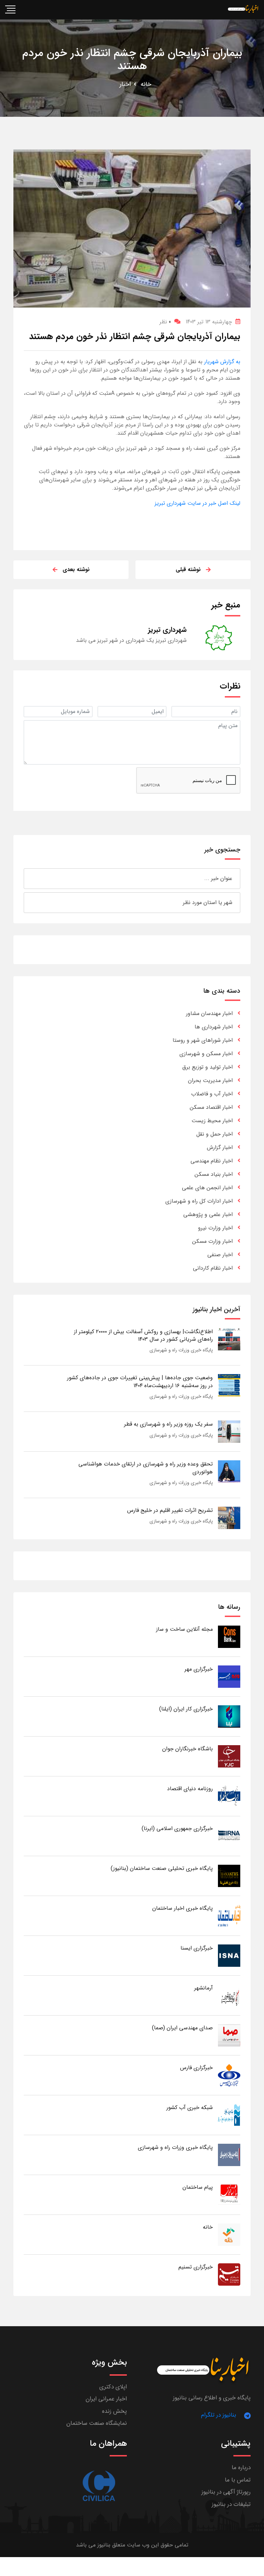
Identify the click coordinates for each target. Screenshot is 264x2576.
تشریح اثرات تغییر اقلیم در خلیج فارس (170, 1510)
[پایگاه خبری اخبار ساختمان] (229, 1915)
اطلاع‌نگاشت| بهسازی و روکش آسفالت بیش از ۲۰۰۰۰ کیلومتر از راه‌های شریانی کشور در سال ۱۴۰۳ (143, 1335)
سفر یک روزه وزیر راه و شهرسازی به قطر (168, 1424)
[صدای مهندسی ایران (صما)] (229, 2035)
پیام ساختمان (198, 2187)
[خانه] (229, 2234)
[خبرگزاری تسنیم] (229, 2274)
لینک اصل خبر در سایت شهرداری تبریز (197, 503)
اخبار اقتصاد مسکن (211, 1107)
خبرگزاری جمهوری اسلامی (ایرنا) (177, 1828)
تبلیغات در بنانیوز (231, 2504)
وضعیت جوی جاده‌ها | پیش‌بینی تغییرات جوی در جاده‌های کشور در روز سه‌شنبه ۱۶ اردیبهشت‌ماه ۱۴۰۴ (140, 1381)
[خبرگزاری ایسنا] (229, 1955)
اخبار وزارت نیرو (215, 1228)
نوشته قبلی (188, 570)
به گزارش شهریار (221, 362)
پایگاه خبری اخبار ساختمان (183, 1908)
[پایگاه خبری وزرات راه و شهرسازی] (229, 2155)
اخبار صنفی (220, 1255)
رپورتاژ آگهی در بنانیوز (226, 2492)
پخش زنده (114, 2411)
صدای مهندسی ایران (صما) (182, 2028)
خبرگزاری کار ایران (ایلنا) (186, 1709)
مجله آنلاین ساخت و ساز (184, 1629)
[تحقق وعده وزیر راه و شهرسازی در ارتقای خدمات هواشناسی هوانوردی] (229, 1471)
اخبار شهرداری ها (214, 1027)
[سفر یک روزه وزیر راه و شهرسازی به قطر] (229, 1431)
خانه (146, 84)
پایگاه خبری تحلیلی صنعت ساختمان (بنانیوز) (162, 1868)
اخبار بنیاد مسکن (214, 1174)
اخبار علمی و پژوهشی (208, 1214)
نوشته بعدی (76, 570)
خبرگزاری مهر (199, 1669)
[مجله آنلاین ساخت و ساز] (229, 1636)
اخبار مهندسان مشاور (209, 1013)
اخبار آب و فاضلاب (212, 1094)
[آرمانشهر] (229, 1995)
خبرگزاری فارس (196, 2068)
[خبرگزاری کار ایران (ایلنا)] (229, 1716)
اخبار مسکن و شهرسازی (206, 1054)
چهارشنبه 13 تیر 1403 (209, 322)
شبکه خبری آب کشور (190, 2107)
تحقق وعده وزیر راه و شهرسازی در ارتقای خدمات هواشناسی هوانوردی (146, 1468)
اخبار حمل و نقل (214, 1134)
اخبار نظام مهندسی (212, 1161)
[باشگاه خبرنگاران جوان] (229, 1756)
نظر (165, 322)
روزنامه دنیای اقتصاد (190, 1789)
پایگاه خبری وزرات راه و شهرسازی (181, 1350)
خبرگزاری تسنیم (196, 2267)
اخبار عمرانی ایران (106, 2399)
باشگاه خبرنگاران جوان (188, 1749)
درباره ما (241, 2468)
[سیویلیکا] (98, 2486)
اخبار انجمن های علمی (207, 1188)
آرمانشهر (203, 1988)
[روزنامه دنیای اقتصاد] (229, 1796)
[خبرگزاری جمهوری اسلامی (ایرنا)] (229, 1836)
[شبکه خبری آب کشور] (229, 2115)
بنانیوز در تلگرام (219, 2415)
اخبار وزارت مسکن (212, 1241)
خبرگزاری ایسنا (197, 1948)
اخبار (125, 84)
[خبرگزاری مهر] (229, 1676)
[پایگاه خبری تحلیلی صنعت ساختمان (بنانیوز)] (229, 1876)
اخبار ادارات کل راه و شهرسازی (199, 1201)
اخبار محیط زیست (212, 1121)
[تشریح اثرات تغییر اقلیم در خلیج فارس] (229, 1518)
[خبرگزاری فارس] (229, 2075)
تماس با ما (238, 2480)
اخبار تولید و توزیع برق (207, 1067)
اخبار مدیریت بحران (210, 1080)
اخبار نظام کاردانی (213, 1268)
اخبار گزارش (220, 1147)
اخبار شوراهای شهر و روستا (203, 1040)
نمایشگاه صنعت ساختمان (97, 2423)
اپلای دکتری (113, 2387)
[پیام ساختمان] (229, 2194)
